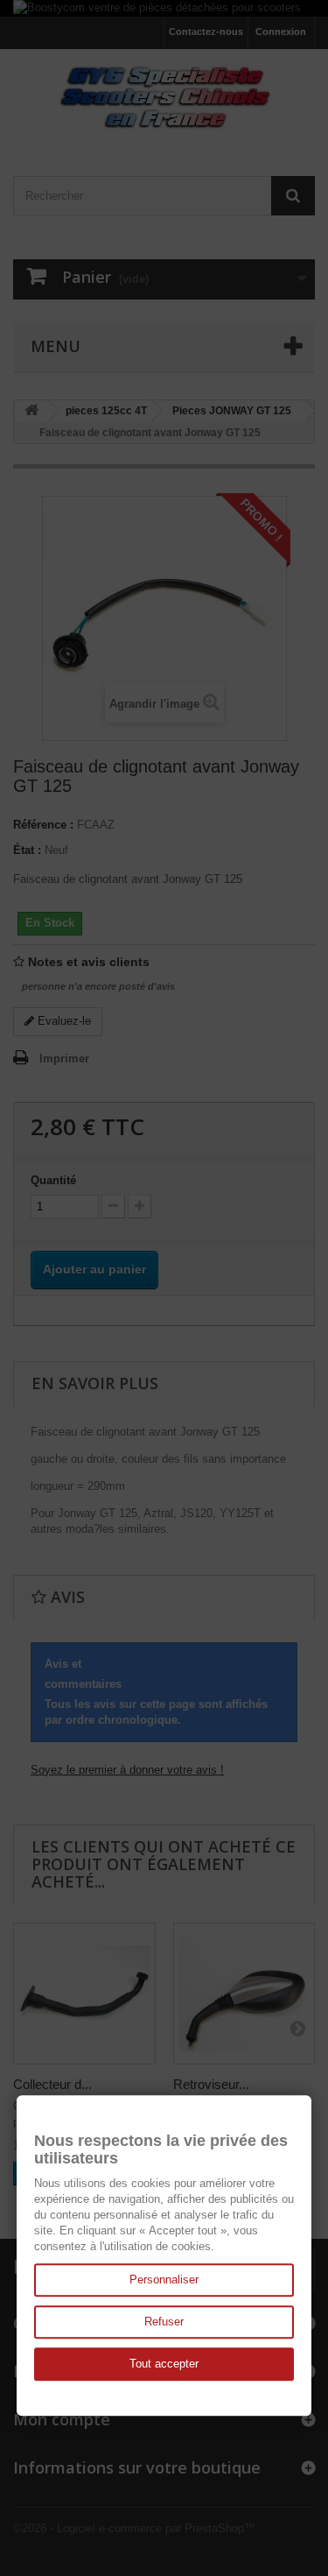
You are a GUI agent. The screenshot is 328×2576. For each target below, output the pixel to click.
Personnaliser (164, 2280)
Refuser (164, 2322)
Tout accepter (164, 2364)
